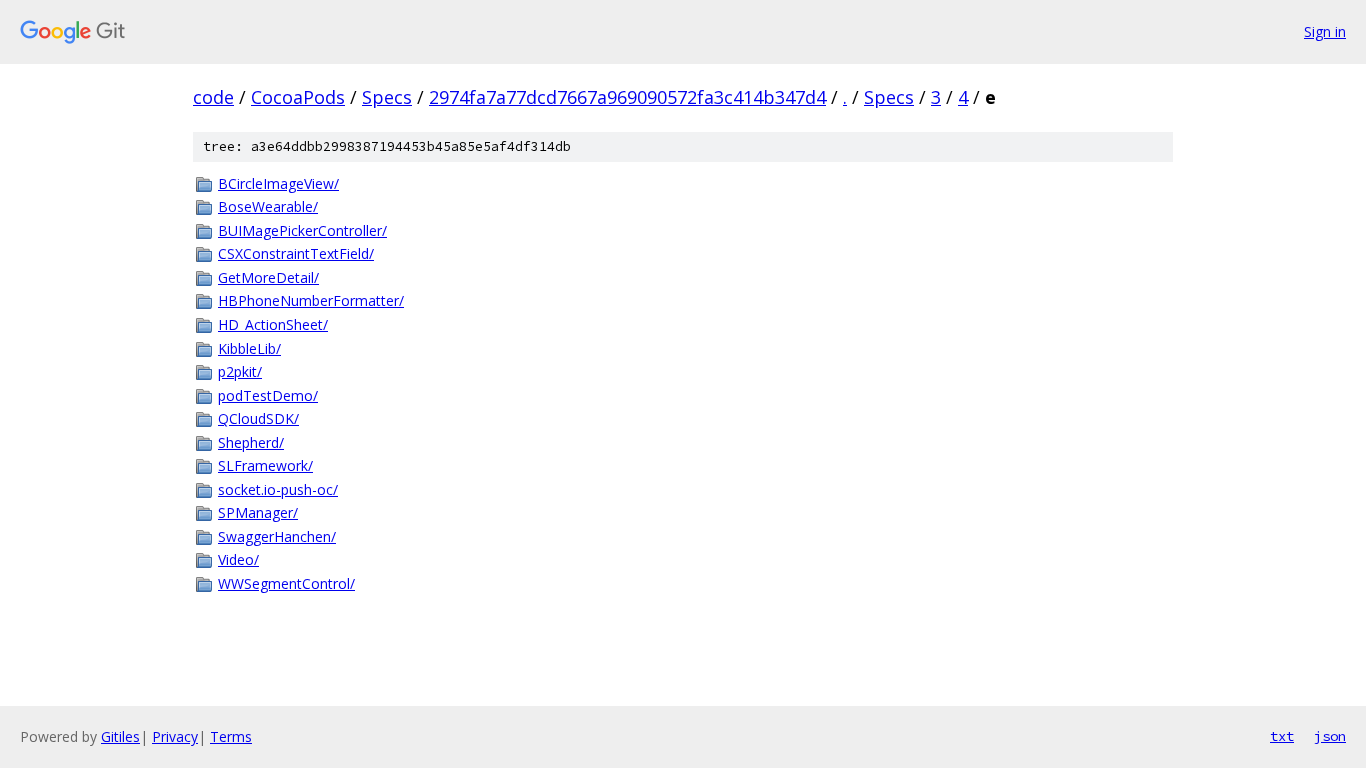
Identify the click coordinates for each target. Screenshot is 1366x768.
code (213, 97)
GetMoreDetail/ (268, 277)
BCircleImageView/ (278, 183)
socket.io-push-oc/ (278, 489)
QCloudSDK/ (258, 418)
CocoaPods (298, 97)
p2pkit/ (240, 371)
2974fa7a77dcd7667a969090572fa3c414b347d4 (627, 97)
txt (1282, 736)
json (1330, 736)
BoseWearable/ (268, 206)
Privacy (175, 736)
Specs (387, 97)
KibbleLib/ (249, 348)
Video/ (238, 559)
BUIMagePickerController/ (302, 230)
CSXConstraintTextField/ (296, 253)
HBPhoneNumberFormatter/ (311, 300)
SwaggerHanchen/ (277, 536)
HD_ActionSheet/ (273, 324)
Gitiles (120, 736)
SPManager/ (258, 512)
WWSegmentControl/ (286, 583)
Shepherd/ (251, 442)
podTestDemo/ (268, 395)
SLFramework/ (265, 465)
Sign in (1325, 31)
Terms (231, 736)
